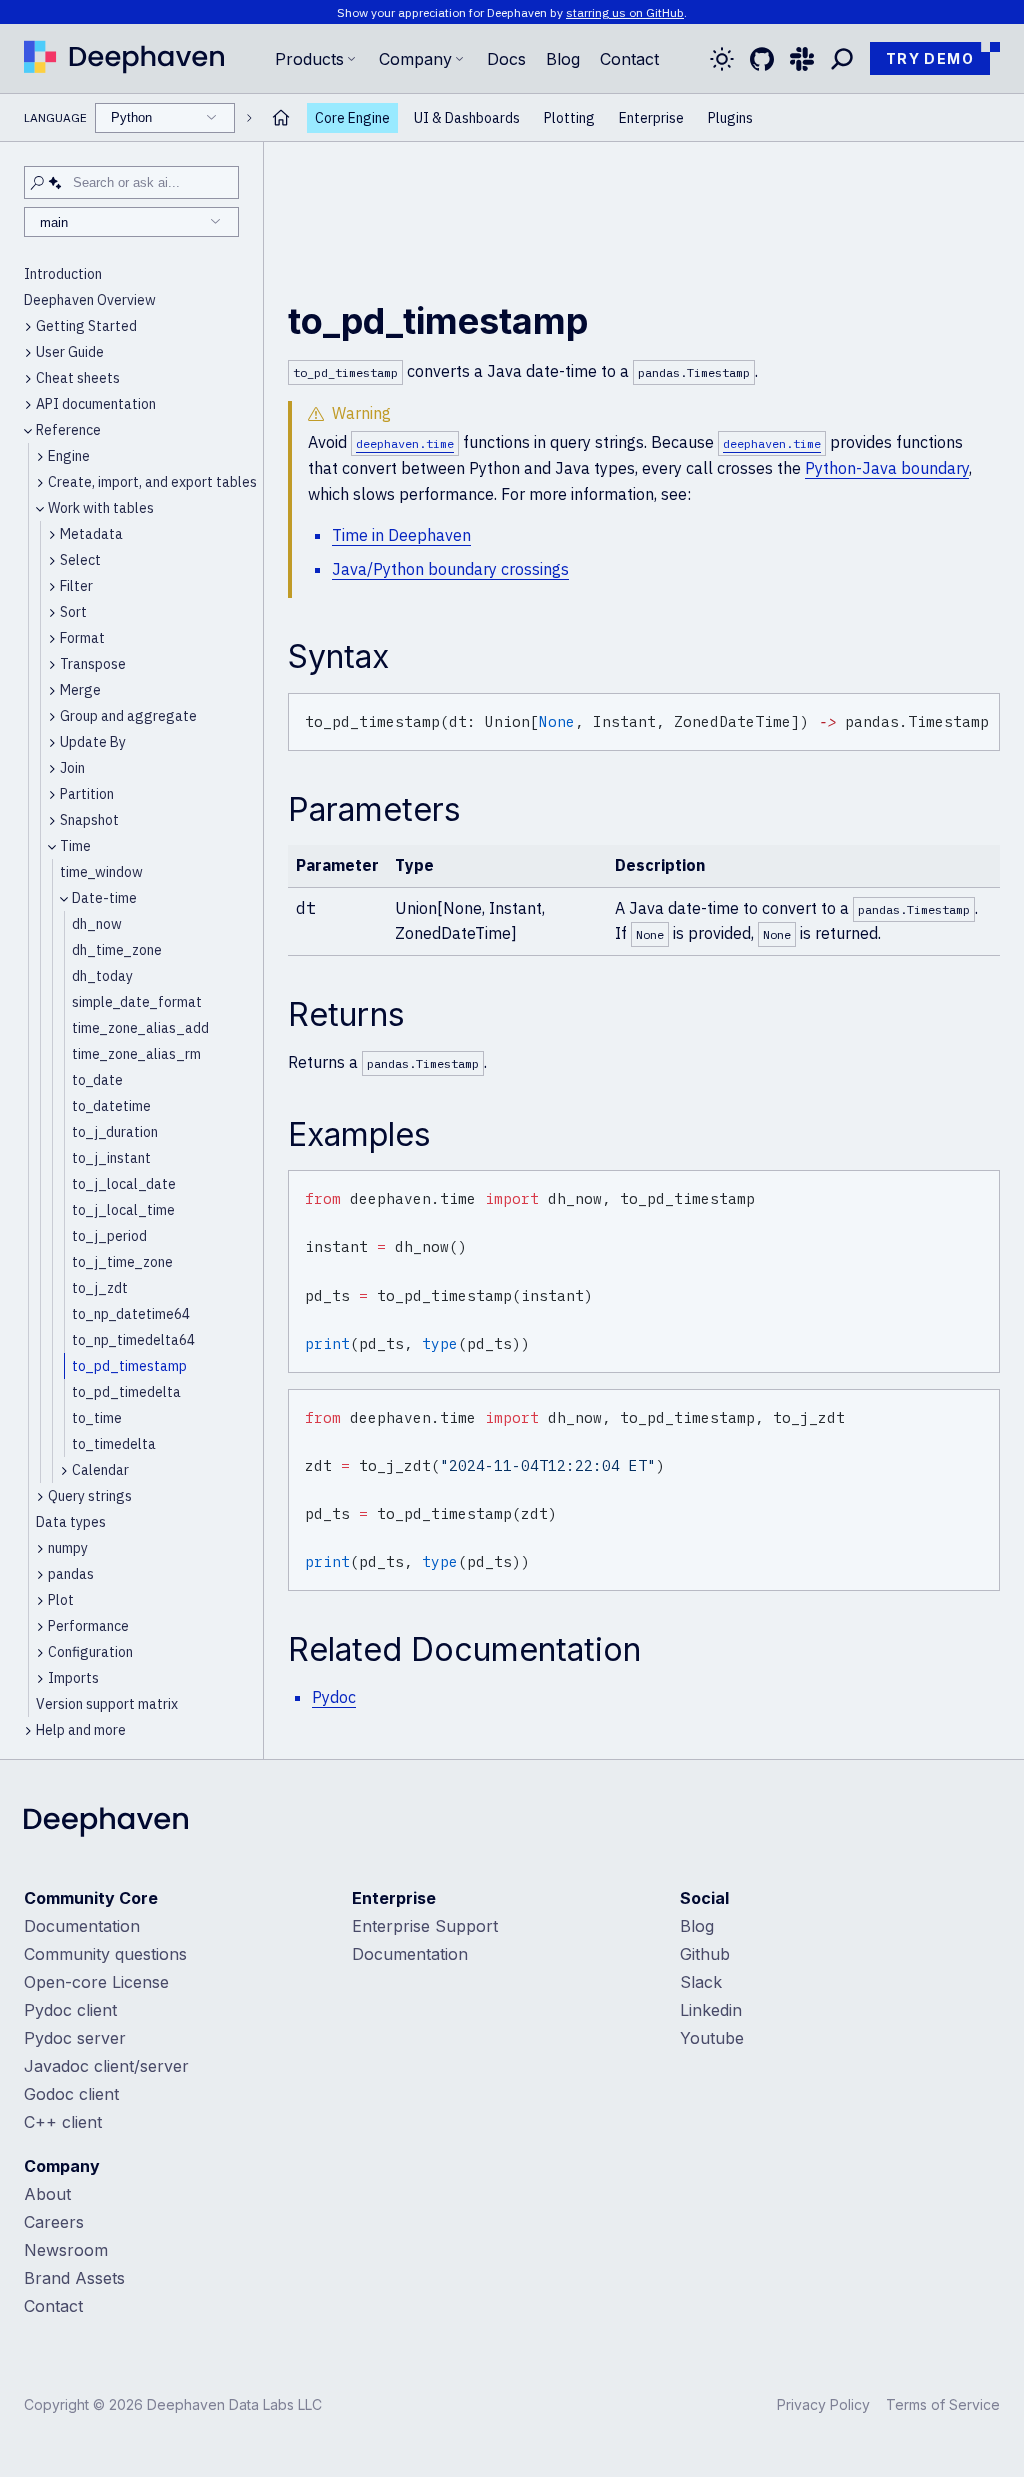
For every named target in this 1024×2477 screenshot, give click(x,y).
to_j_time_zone (122, 1262)
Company (415, 59)
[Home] (124, 59)
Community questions (105, 1954)
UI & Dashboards (467, 118)
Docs (506, 59)
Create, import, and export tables (152, 482)
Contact (53, 2306)
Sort (73, 612)
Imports (73, 1678)
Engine (69, 456)
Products (309, 59)
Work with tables (101, 508)
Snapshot (89, 820)
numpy (68, 1548)
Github (705, 1954)
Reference (68, 430)
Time (75, 846)
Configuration (90, 1652)
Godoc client (71, 2094)
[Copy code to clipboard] (981, 712)
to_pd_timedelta (126, 1392)
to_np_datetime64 (131, 1314)
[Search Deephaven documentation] (842, 59)
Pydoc (334, 1697)
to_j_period (109, 1236)
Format (82, 638)
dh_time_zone (117, 950)
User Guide (70, 352)
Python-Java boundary (887, 468)
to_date (97, 1080)
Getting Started (86, 326)
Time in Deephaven (401, 535)
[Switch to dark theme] (722, 59)
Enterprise (651, 118)
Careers (54, 2222)
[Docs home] (281, 117)
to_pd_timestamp (129, 1366)
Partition (87, 794)
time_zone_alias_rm (136, 1054)
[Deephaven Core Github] (762, 59)
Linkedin (711, 2010)
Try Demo (930, 58)
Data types (71, 1522)
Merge (80, 690)
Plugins (730, 118)
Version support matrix (107, 1704)
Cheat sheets (78, 378)
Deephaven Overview (90, 300)
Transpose (93, 664)
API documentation (96, 404)
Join (72, 768)
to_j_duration (115, 1132)
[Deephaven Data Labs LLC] (106, 1824)
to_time (97, 1418)
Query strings (90, 1496)
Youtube (712, 2038)
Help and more (81, 1730)
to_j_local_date (124, 1184)
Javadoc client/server (106, 2066)
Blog (563, 59)
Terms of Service (943, 2404)
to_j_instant (111, 1158)
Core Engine (352, 118)
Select (80, 560)
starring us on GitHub (625, 12)
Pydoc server (75, 2038)
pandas (71, 1574)
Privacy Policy (823, 2404)
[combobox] (165, 118)
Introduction (63, 274)
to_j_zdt (100, 1288)
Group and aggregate (128, 716)
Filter (76, 586)
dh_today (102, 976)
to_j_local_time (123, 1210)
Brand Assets (74, 2278)
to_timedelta (114, 1444)
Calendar (100, 1470)
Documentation (82, 1926)
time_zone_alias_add (140, 1028)
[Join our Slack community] (802, 59)
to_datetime (111, 1106)
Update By (93, 742)
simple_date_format (137, 1002)
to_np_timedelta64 (133, 1340)
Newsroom (66, 2250)
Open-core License (96, 1982)
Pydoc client (70, 2010)
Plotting (569, 118)
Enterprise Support (425, 1926)
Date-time (104, 898)
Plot (61, 1600)
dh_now (97, 924)
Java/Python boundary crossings (450, 569)
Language (88, 117)
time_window (101, 872)
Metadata (91, 534)
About (47, 2194)
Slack (701, 1982)
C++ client (63, 2122)
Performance (88, 1626)
